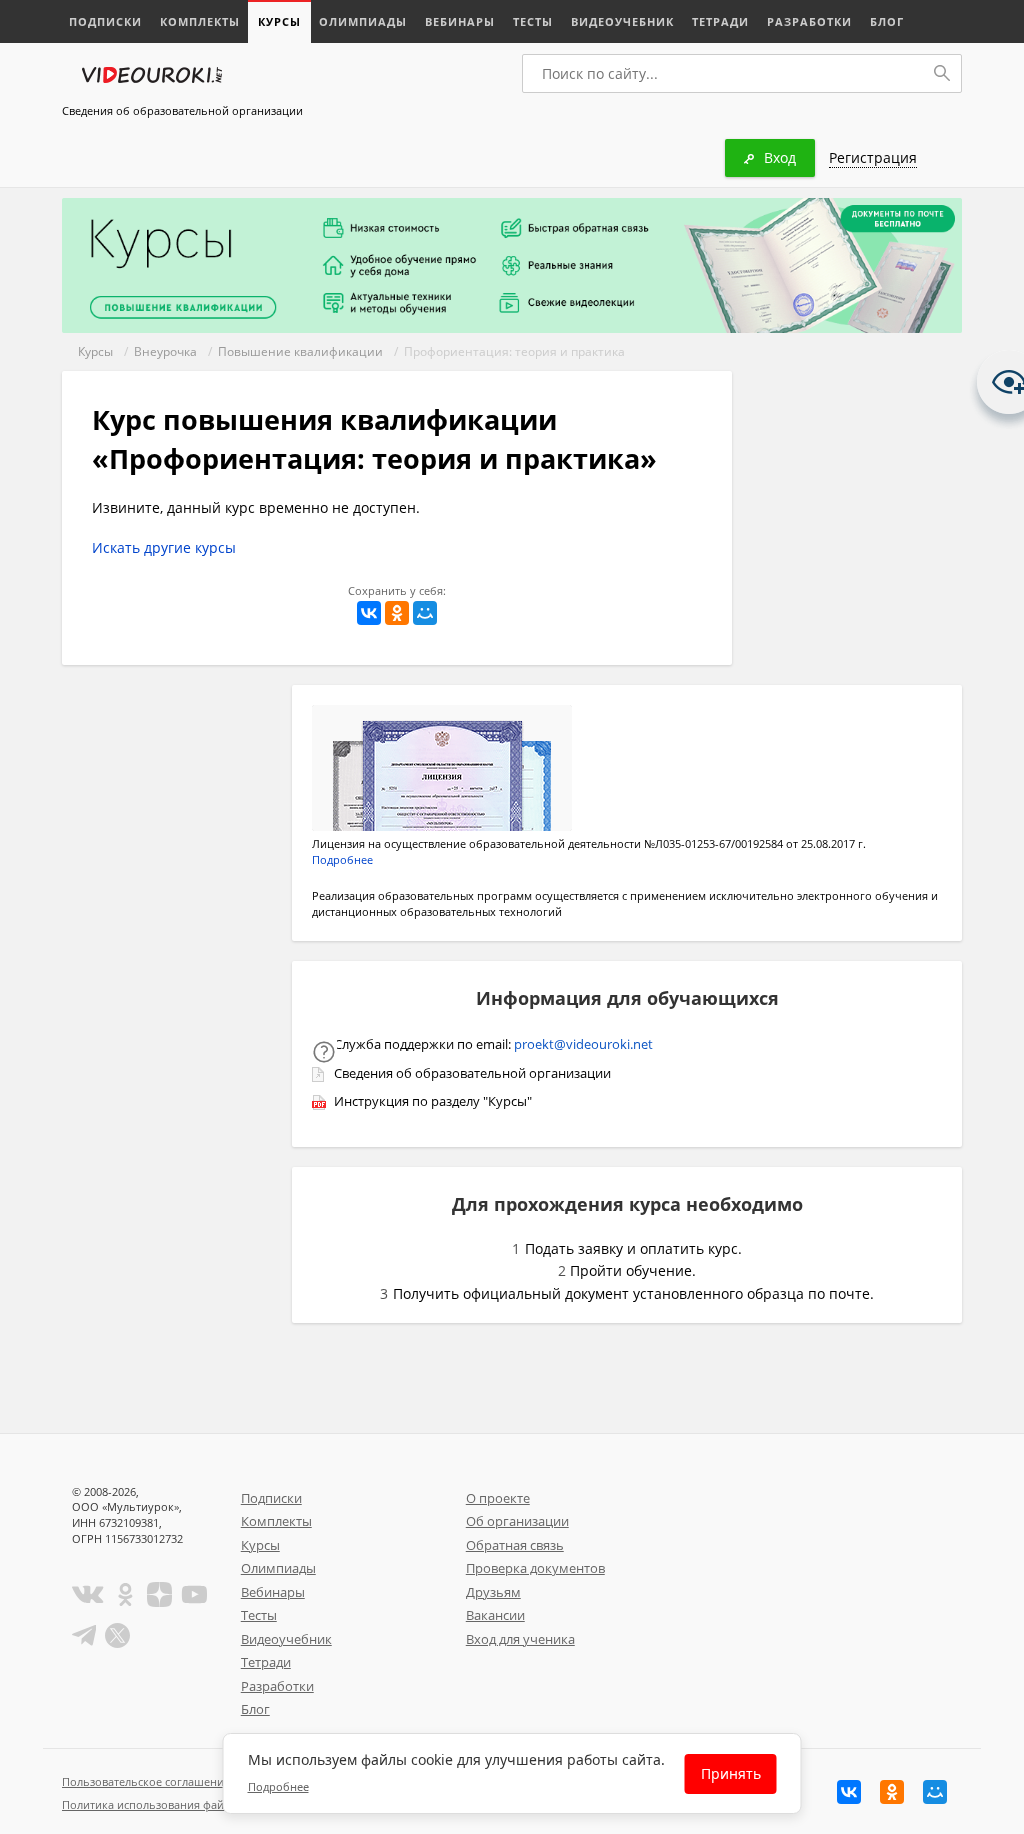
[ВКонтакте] (369, 613)
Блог (887, 21)
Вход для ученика (520, 1639)
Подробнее (342, 859)
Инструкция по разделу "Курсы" (433, 1101)
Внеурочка (165, 351)
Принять (731, 1773)
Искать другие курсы (164, 547)
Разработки (809, 21)
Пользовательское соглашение (146, 1781)
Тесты (533, 21)
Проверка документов (535, 1568)
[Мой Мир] (425, 613)
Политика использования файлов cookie (171, 1804)
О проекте (498, 1498)
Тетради (720, 21)
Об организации (517, 1521)
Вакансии (495, 1615)
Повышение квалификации (300, 351)
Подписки (105, 21)
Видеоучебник (622, 21)
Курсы (279, 21)
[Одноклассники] (397, 613)
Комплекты (200, 21)
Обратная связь (515, 1545)
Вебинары (460, 21)
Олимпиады (363, 21)
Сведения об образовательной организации (182, 110)
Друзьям (493, 1592)
